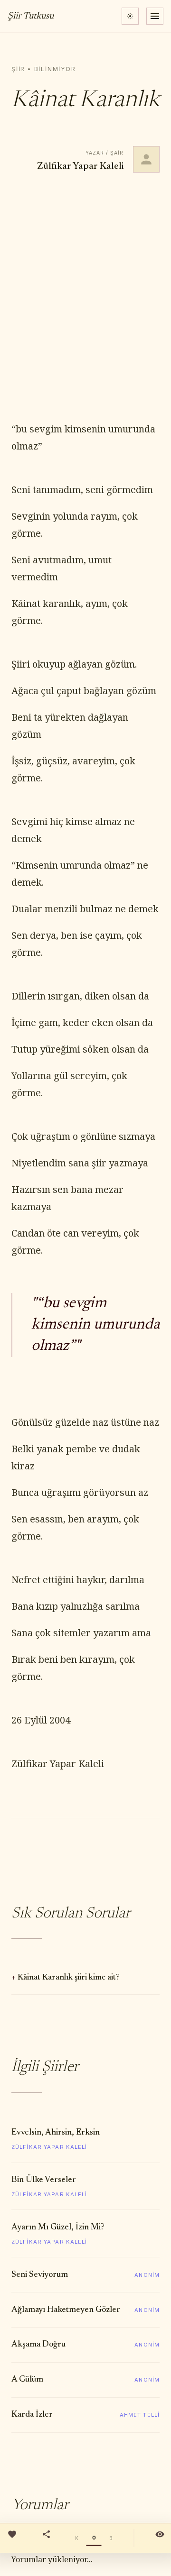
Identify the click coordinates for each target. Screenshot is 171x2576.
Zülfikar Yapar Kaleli (80, 166)
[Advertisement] (85, 297)
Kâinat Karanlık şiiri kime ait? (69, 1978)
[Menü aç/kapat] (155, 16)
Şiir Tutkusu (31, 16)
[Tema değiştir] (130, 16)
